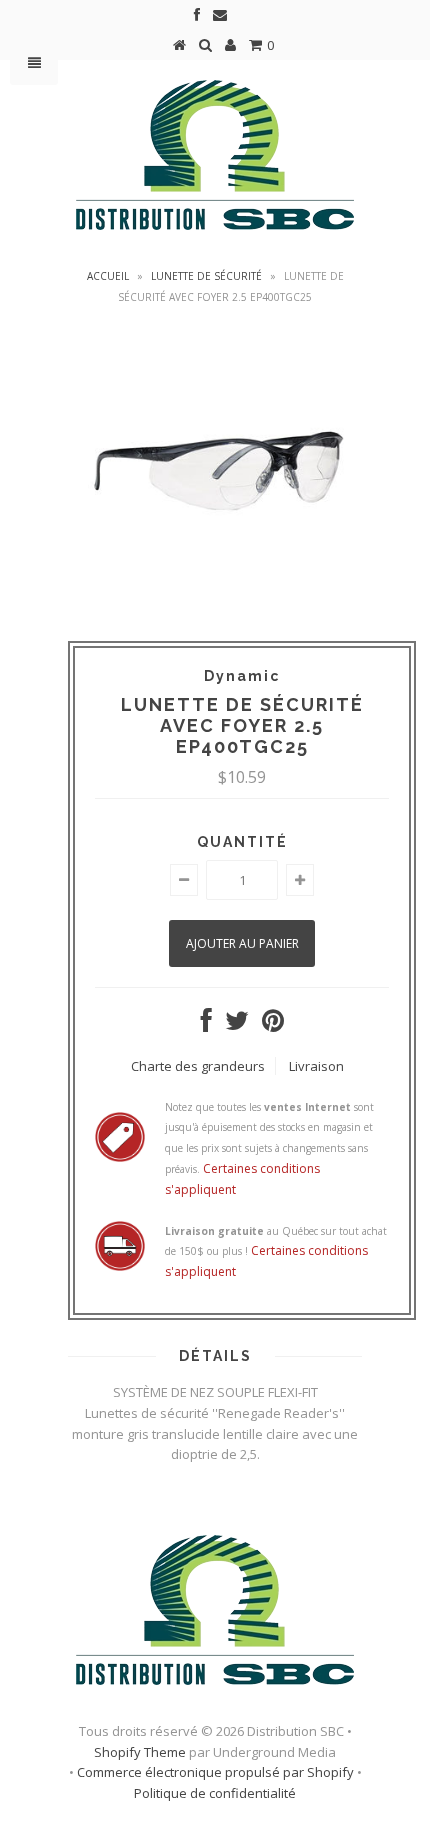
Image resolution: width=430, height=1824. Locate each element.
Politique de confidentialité (215, 1793)
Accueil (108, 276)
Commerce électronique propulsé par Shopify (215, 1772)
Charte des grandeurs (198, 1066)
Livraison (316, 1066)
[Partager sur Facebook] (206, 1025)
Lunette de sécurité (206, 276)
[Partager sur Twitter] (237, 1025)
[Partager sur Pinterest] (273, 1025)
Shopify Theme (140, 1752)
